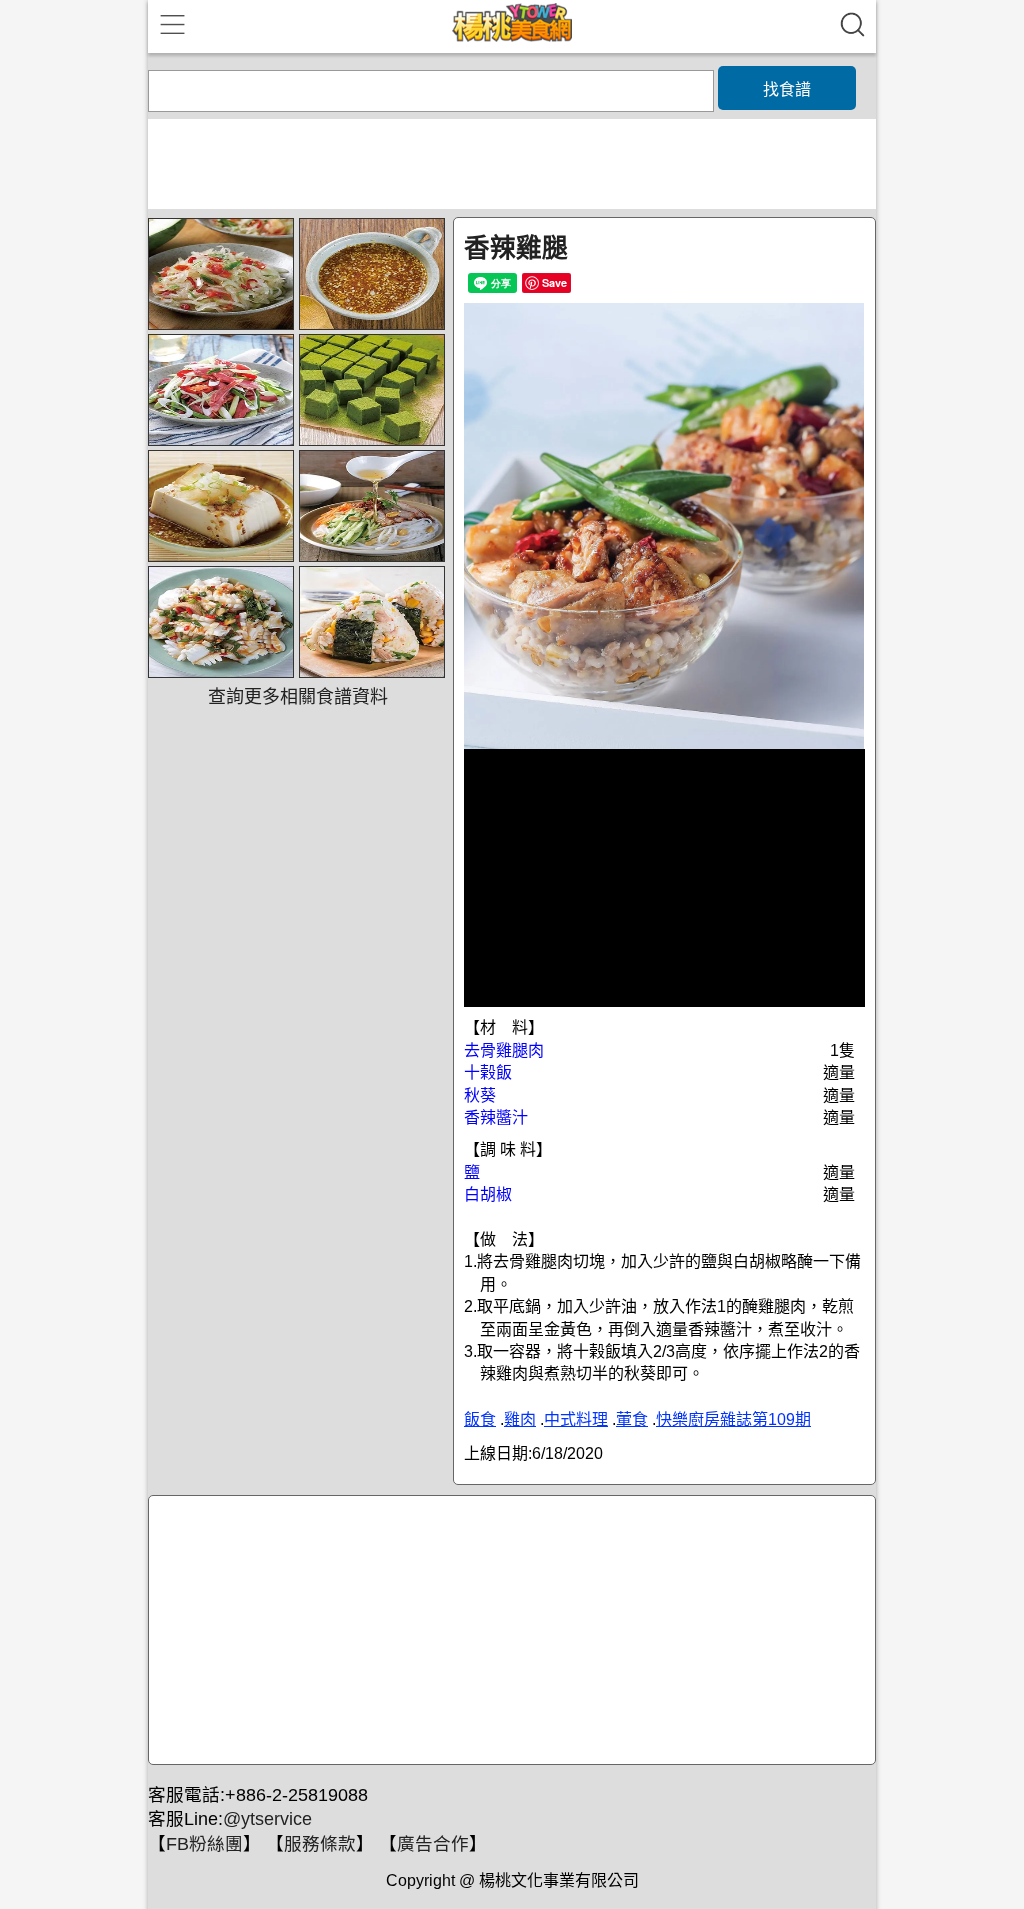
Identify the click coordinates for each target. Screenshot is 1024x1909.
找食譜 (787, 89)
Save (554, 282)
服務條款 (320, 1844)
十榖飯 (488, 1072)
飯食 (480, 1419)
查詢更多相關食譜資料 (298, 697)
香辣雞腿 (516, 248)
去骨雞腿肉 (504, 1050)
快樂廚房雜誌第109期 (733, 1419)
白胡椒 (488, 1194)
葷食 (632, 1419)
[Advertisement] (509, 1631)
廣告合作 (433, 1844)
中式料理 (576, 1419)
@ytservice (267, 1819)
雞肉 (520, 1419)
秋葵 (480, 1095)
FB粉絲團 (204, 1844)
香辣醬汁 (496, 1117)
